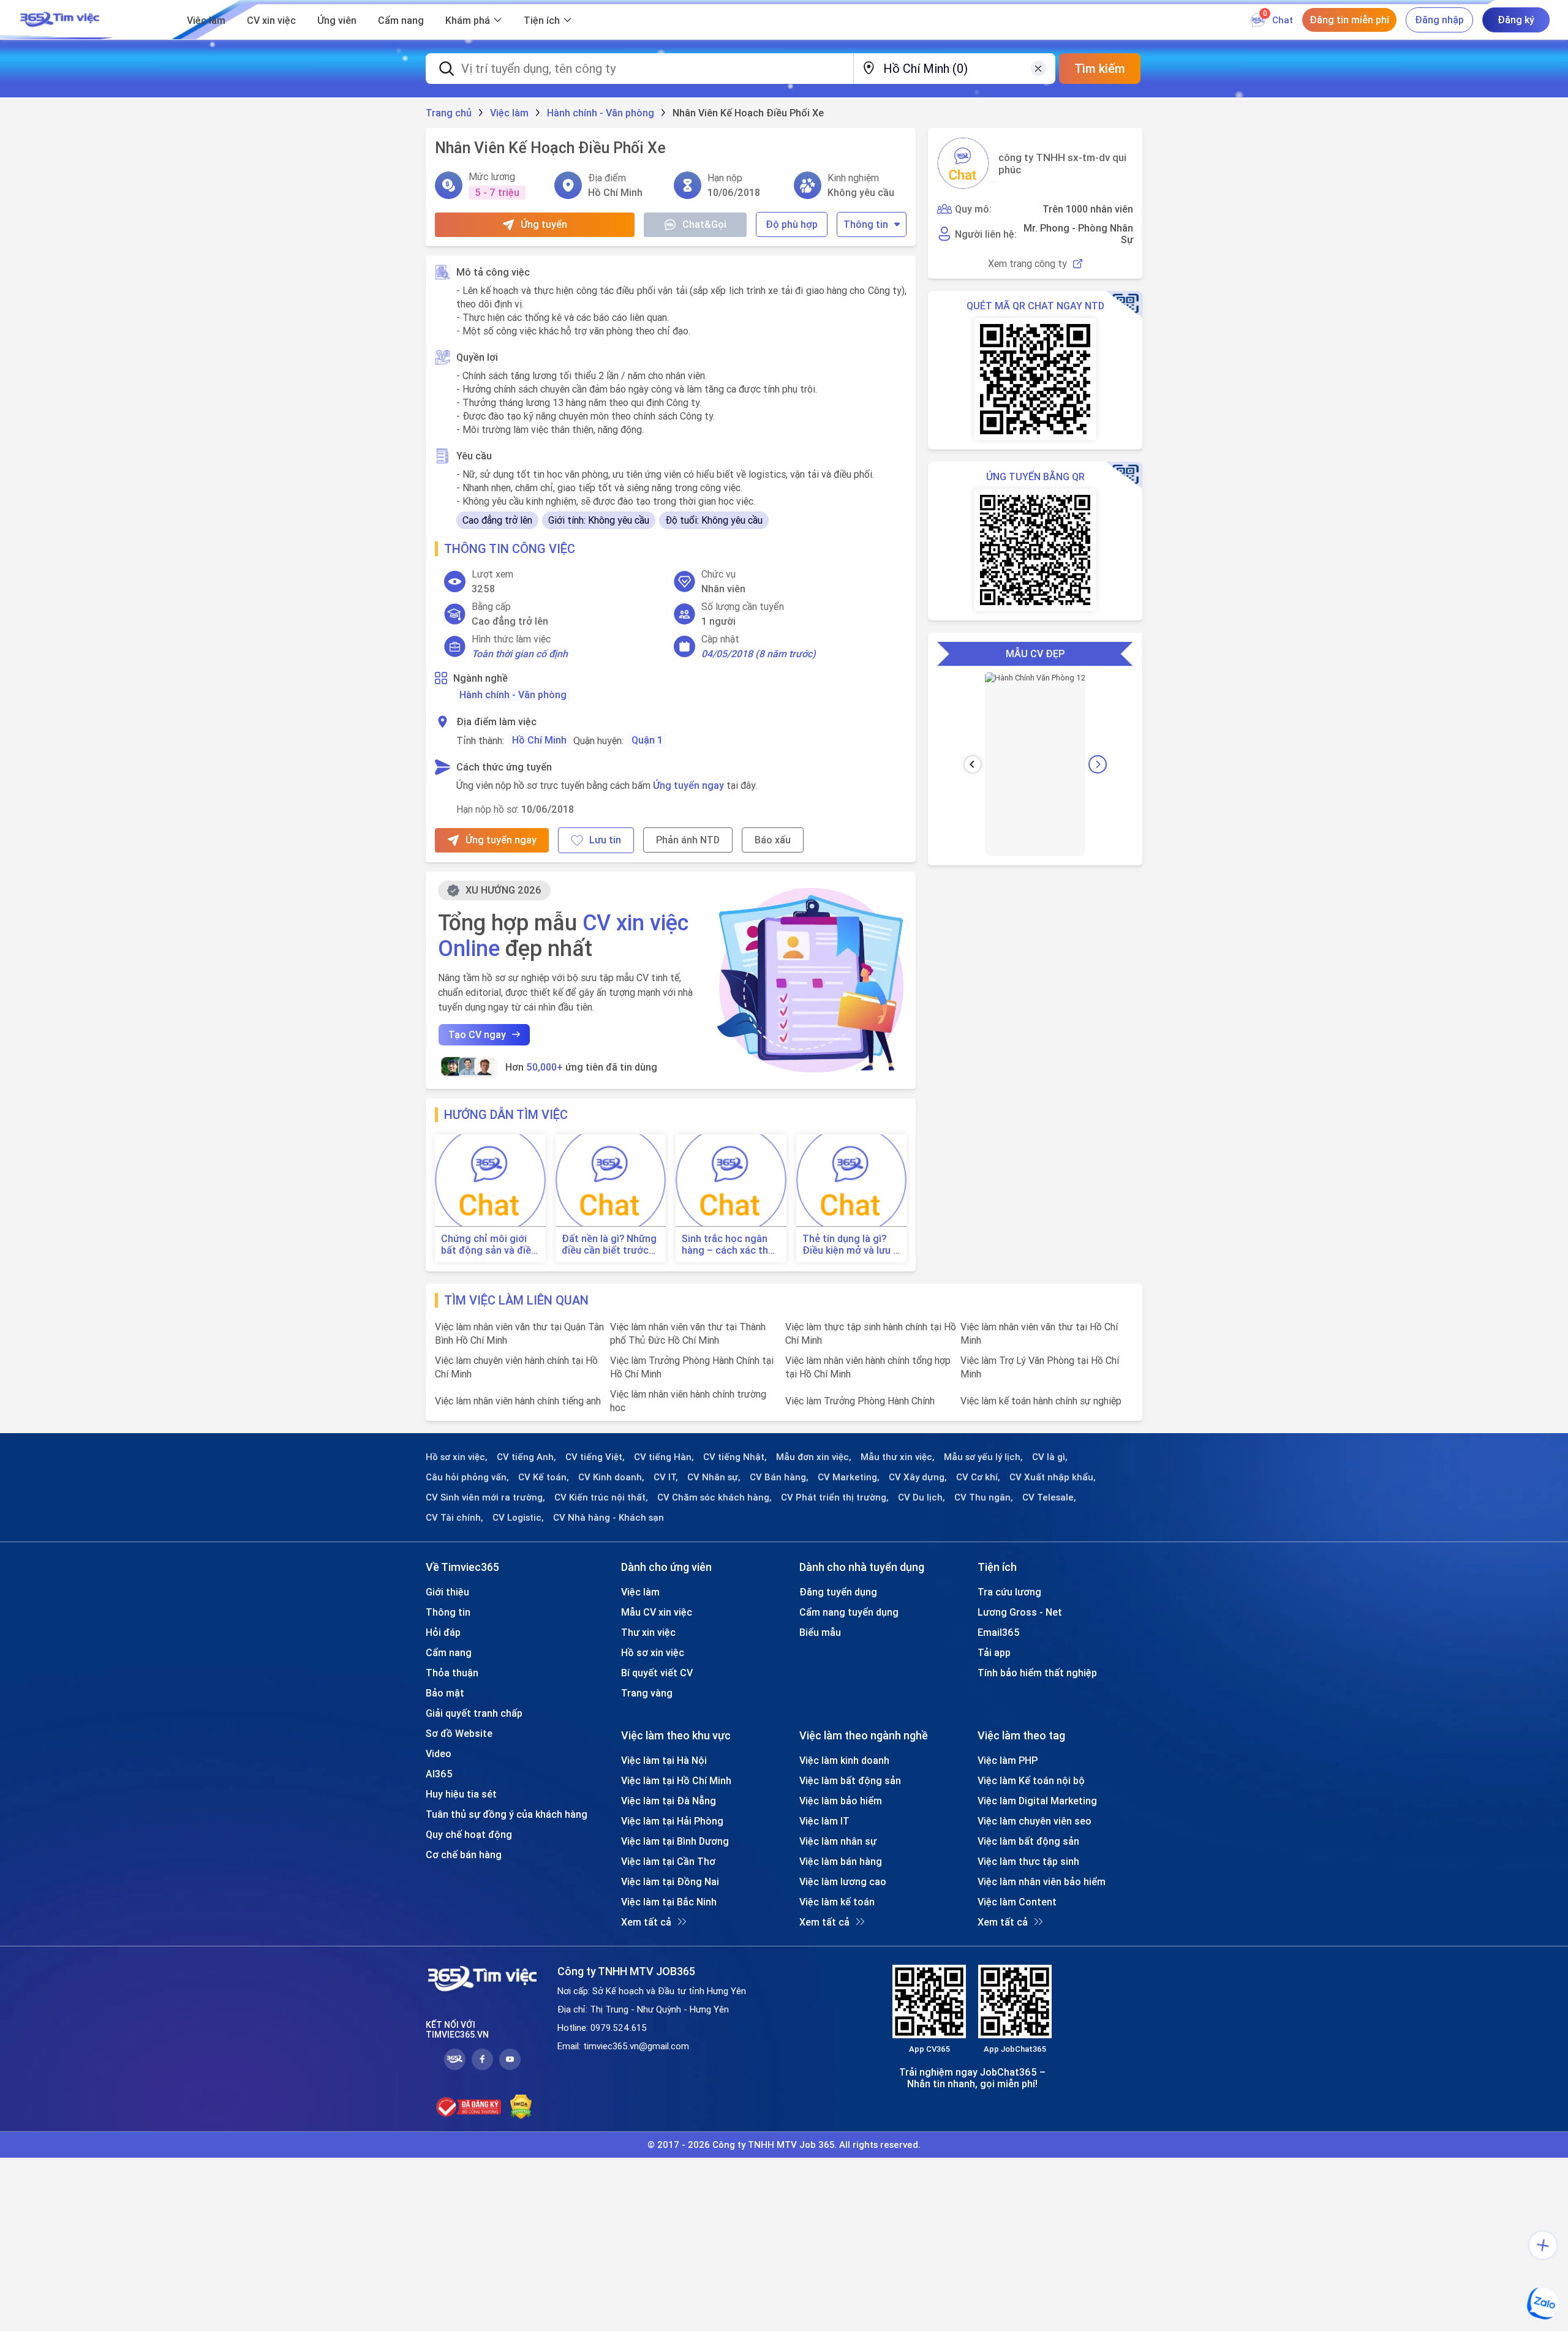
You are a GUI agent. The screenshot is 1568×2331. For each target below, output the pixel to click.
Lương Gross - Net (1020, 1612)
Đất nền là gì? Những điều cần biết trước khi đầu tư (609, 1245)
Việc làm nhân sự (838, 1841)
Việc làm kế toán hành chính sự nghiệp (1041, 1401)
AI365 (439, 1774)
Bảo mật (445, 1693)
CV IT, (666, 1477)
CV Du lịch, (922, 1497)
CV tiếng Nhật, (735, 1457)
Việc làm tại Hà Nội (664, 1760)
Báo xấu (773, 840)
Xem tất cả (646, 1922)
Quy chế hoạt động (469, 1834)
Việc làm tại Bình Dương (675, 1841)
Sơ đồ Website (459, 1733)
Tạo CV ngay (477, 1034)
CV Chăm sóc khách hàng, (714, 1497)
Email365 (999, 1632)
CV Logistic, (518, 1518)
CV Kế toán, (544, 1477)
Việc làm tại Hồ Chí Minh (676, 1780)
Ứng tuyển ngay (688, 785)
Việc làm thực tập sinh (1028, 1861)
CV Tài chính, (454, 1518)
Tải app (994, 1652)
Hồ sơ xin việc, (457, 1457)
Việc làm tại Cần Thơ (668, 1861)
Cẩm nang (401, 20)
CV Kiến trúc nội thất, (601, 1497)
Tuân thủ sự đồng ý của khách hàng (507, 1814)
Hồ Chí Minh (539, 740)
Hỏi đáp (443, 1632)
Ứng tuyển (544, 224)
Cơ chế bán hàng (464, 1855)
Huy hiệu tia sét (461, 1794)
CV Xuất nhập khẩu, (1053, 1477)
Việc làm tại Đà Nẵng (669, 1801)
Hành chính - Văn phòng (513, 695)
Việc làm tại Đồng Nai (670, 1881)
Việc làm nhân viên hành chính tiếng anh (518, 1401)
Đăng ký (1516, 20)
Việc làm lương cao (843, 1881)
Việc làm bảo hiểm (841, 1801)
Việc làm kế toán (837, 1902)
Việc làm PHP (1008, 1760)
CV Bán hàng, (779, 1477)
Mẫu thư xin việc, (898, 1457)
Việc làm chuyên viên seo (1035, 1821)
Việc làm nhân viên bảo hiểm (1042, 1881)
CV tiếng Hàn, (664, 1457)
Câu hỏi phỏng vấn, (467, 1477)
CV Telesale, (1049, 1497)
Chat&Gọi (704, 224)
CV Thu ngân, (984, 1497)
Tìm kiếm (1100, 68)
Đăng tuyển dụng (838, 1592)
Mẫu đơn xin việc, (814, 1457)
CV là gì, (1050, 1457)
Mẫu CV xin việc (657, 1612)
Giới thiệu (447, 1592)
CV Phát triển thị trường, (835, 1497)
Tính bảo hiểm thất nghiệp (1037, 1673)
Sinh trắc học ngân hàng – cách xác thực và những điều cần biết (731, 1245)
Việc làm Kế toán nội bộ (1031, 1780)
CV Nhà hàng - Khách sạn (609, 1518)
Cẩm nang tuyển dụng (849, 1612)
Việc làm (206, 20)
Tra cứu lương (1009, 1592)
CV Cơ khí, (978, 1477)
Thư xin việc (648, 1632)
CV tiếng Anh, (526, 1457)
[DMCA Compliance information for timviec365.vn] (521, 2107)
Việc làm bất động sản (850, 1780)
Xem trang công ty (1027, 264)
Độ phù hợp (792, 224)
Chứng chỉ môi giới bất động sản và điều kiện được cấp (489, 1245)
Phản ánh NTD (688, 840)
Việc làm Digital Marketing (1037, 1801)
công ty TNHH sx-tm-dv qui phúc (1062, 164)
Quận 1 (647, 740)
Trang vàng (647, 1693)
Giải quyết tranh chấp (474, 1713)
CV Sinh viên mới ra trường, (485, 1497)
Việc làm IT (824, 1821)
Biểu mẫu (820, 1632)
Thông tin (866, 224)
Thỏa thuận (452, 1673)
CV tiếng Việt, (595, 1457)
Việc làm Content (1017, 1902)
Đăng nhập (1439, 20)
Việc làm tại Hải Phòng (672, 1821)
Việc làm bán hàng (841, 1861)
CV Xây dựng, (918, 1477)
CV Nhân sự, (714, 1477)
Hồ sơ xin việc (653, 1652)
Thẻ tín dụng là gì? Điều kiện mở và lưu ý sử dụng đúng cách (850, 1245)
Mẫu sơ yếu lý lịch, (983, 1457)
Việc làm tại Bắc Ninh (669, 1902)
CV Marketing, (849, 1477)
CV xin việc (271, 20)
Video (439, 1753)
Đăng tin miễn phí (1349, 20)
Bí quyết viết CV (657, 1673)
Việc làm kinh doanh (844, 1760)
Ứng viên (337, 20)
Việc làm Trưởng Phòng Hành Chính (860, 1401)
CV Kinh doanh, (611, 1477)
